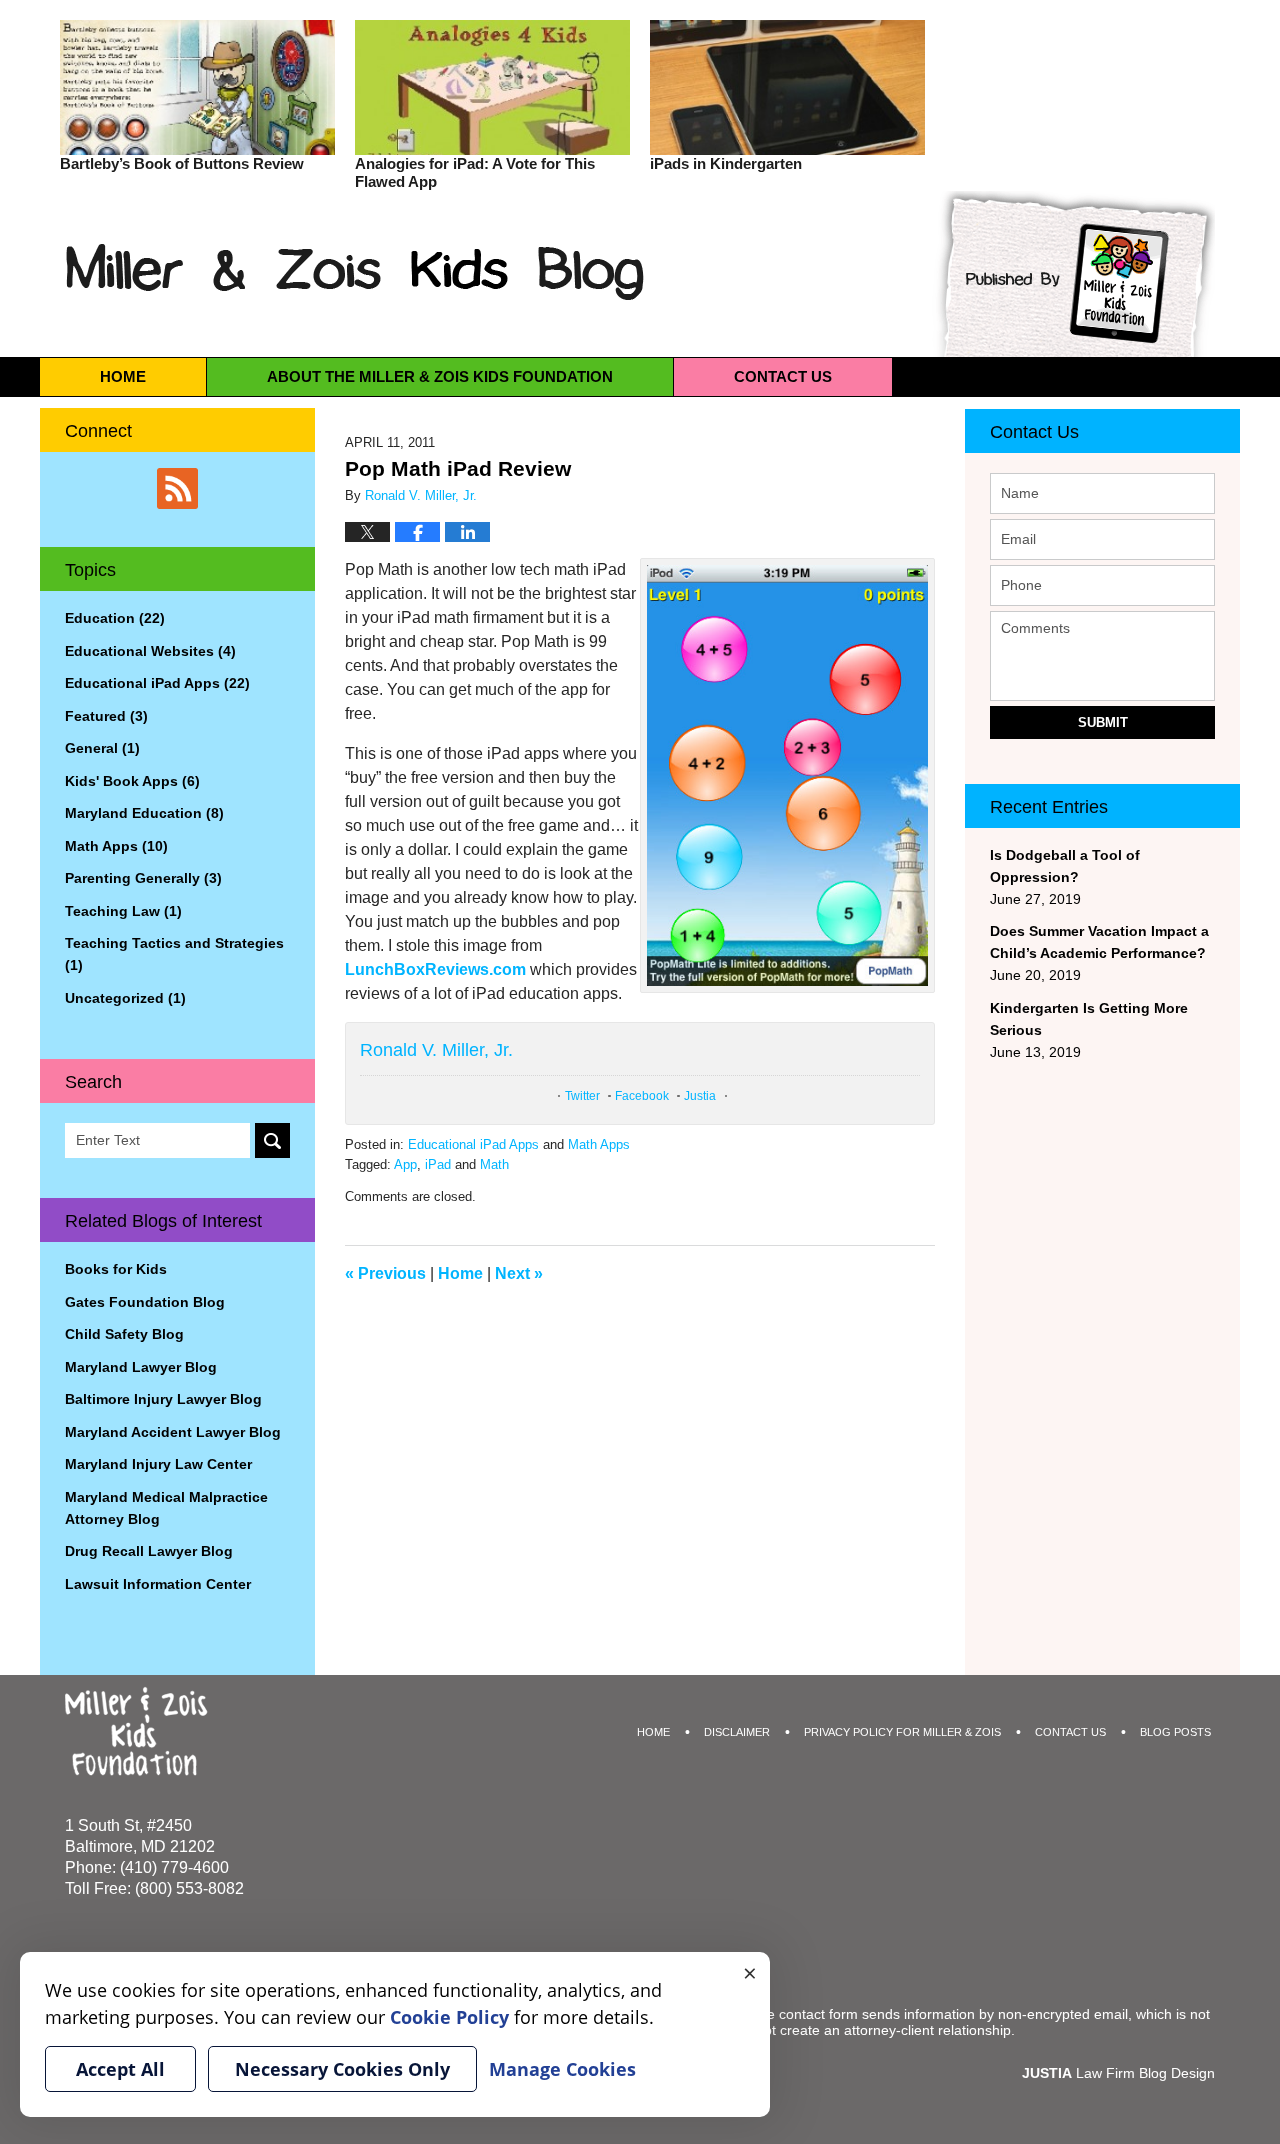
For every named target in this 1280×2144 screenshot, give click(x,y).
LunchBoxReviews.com (435, 969)
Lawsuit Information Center (158, 1584)
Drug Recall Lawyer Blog (149, 1551)
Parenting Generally (143, 878)
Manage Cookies (562, 2069)
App (405, 1164)
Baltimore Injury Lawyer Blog (163, 1399)
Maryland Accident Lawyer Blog (173, 1432)
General (102, 748)
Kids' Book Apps (132, 781)
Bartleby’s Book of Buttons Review (182, 163)
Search (272, 1140)
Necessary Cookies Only (342, 2069)
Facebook (642, 1095)
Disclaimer (737, 1732)
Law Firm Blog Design (1118, 2073)
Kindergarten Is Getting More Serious (1089, 1019)
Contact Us (1034, 432)
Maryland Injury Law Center (158, 1464)
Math (494, 1164)
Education (115, 618)
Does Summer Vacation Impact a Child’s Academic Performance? (1099, 942)
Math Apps (599, 1144)
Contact (783, 376)
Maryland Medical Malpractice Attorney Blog (166, 1508)
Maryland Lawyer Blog (141, 1367)
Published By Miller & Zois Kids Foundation (1072, 274)
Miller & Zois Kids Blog (356, 271)
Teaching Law (123, 911)
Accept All (120, 2069)
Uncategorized (125, 998)
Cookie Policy (449, 2017)
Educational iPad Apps (473, 1144)
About (440, 376)
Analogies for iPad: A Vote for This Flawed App (475, 172)
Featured (106, 716)
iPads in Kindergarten (726, 163)
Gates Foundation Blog (145, 1302)
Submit (1103, 722)
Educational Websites (150, 651)
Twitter (582, 1095)
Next (519, 1273)
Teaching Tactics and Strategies (174, 954)
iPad (438, 1164)
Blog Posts (1175, 1732)
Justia (700, 1095)
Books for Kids (116, 1269)
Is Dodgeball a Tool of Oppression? (1065, 866)
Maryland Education (144, 813)
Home (123, 376)
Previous (385, 1273)
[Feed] (177, 488)
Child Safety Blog (124, 1334)
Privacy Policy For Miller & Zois (902, 1732)
